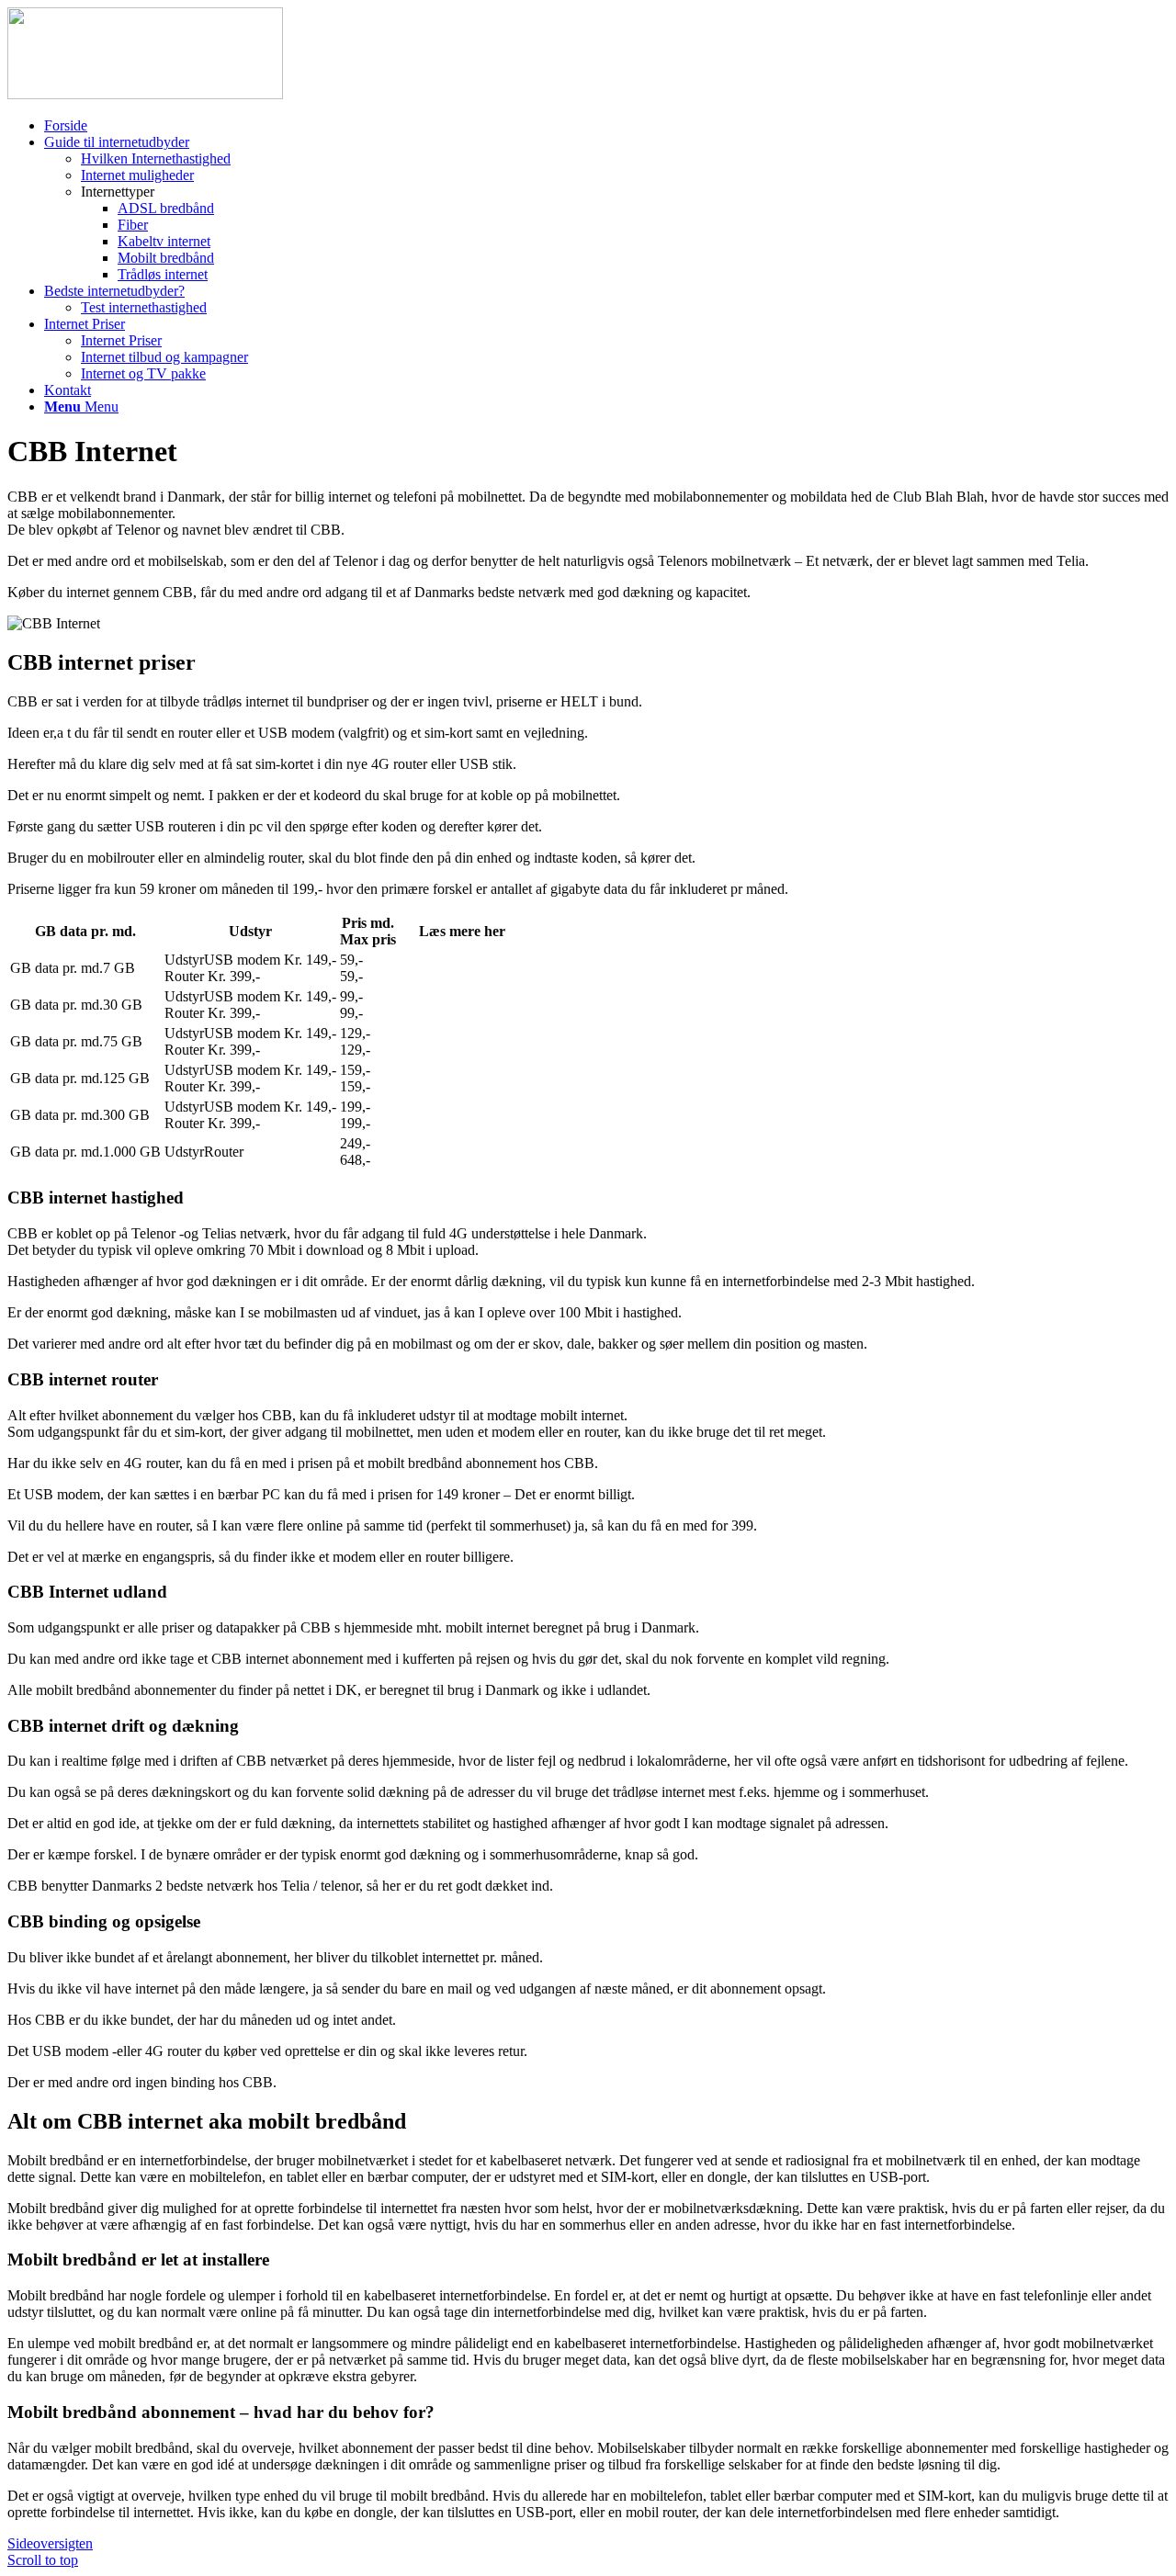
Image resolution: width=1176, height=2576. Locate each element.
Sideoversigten (50, 2543)
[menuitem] (606, 126)
